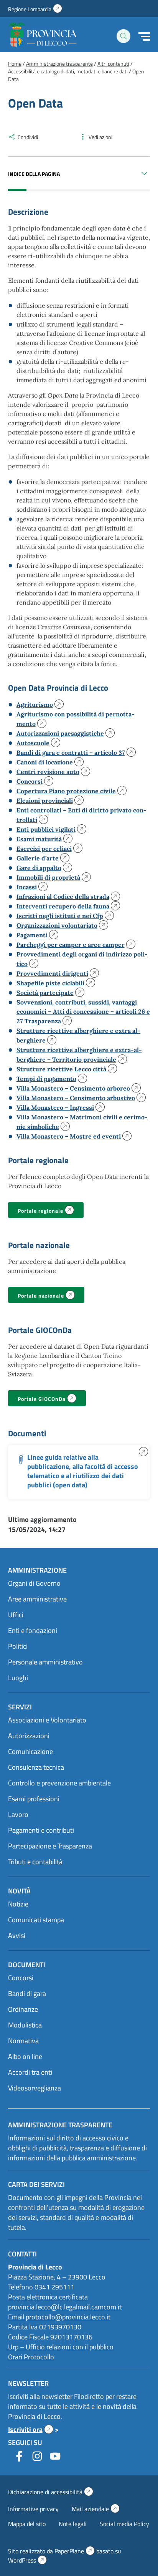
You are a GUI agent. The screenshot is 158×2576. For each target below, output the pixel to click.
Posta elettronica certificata (48, 2297)
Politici (18, 1646)
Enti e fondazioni (33, 1630)
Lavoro (18, 1814)
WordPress (27, 2560)
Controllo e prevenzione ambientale (59, 1783)
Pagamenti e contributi (41, 1830)
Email (17, 2317)
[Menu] (144, 36)
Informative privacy (33, 2509)
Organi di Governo (34, 1583)
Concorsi (21, 1978)
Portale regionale (51, 1211)
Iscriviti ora (31, 2429)
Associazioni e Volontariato (47, 1720)
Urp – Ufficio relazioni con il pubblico (61, 2347)
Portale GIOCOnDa (52, 1400)
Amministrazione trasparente (60, 2125)
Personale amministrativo (45, 1662)
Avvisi (17, 1935)
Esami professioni (34, 1799)
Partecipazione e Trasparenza (50, 1846)
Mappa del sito (27, 2524)
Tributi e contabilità (35, 1862)
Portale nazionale (51, 1296)
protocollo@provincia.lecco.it (68, 2317)
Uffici (16, 1615)
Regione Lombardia (35, 9)
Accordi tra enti (30, 2072)
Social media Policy (124, 2524)
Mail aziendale (96, 2509)
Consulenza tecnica (36, 1767)
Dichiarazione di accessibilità (51, 2492)
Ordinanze (23, 2009)
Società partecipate (47, 993)
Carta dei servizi (36, 2184)
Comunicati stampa (36, 1920)
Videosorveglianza (35, 2088)
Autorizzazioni (29, 1736)
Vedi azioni (100, 137)
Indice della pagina (34, 174)
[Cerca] (123, 36)
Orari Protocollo (31, 2357)
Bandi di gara (27, 1993)
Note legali (73, 2524)
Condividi (28, 137)
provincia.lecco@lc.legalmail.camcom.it (65, 2307)
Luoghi (18, 1678)
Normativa (23, 2041)
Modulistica (25, 2025)
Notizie (18, 1904)
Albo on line (25, 2056)
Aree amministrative (37, 1599)
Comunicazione (30, 1751)
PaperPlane (75, 2551)
